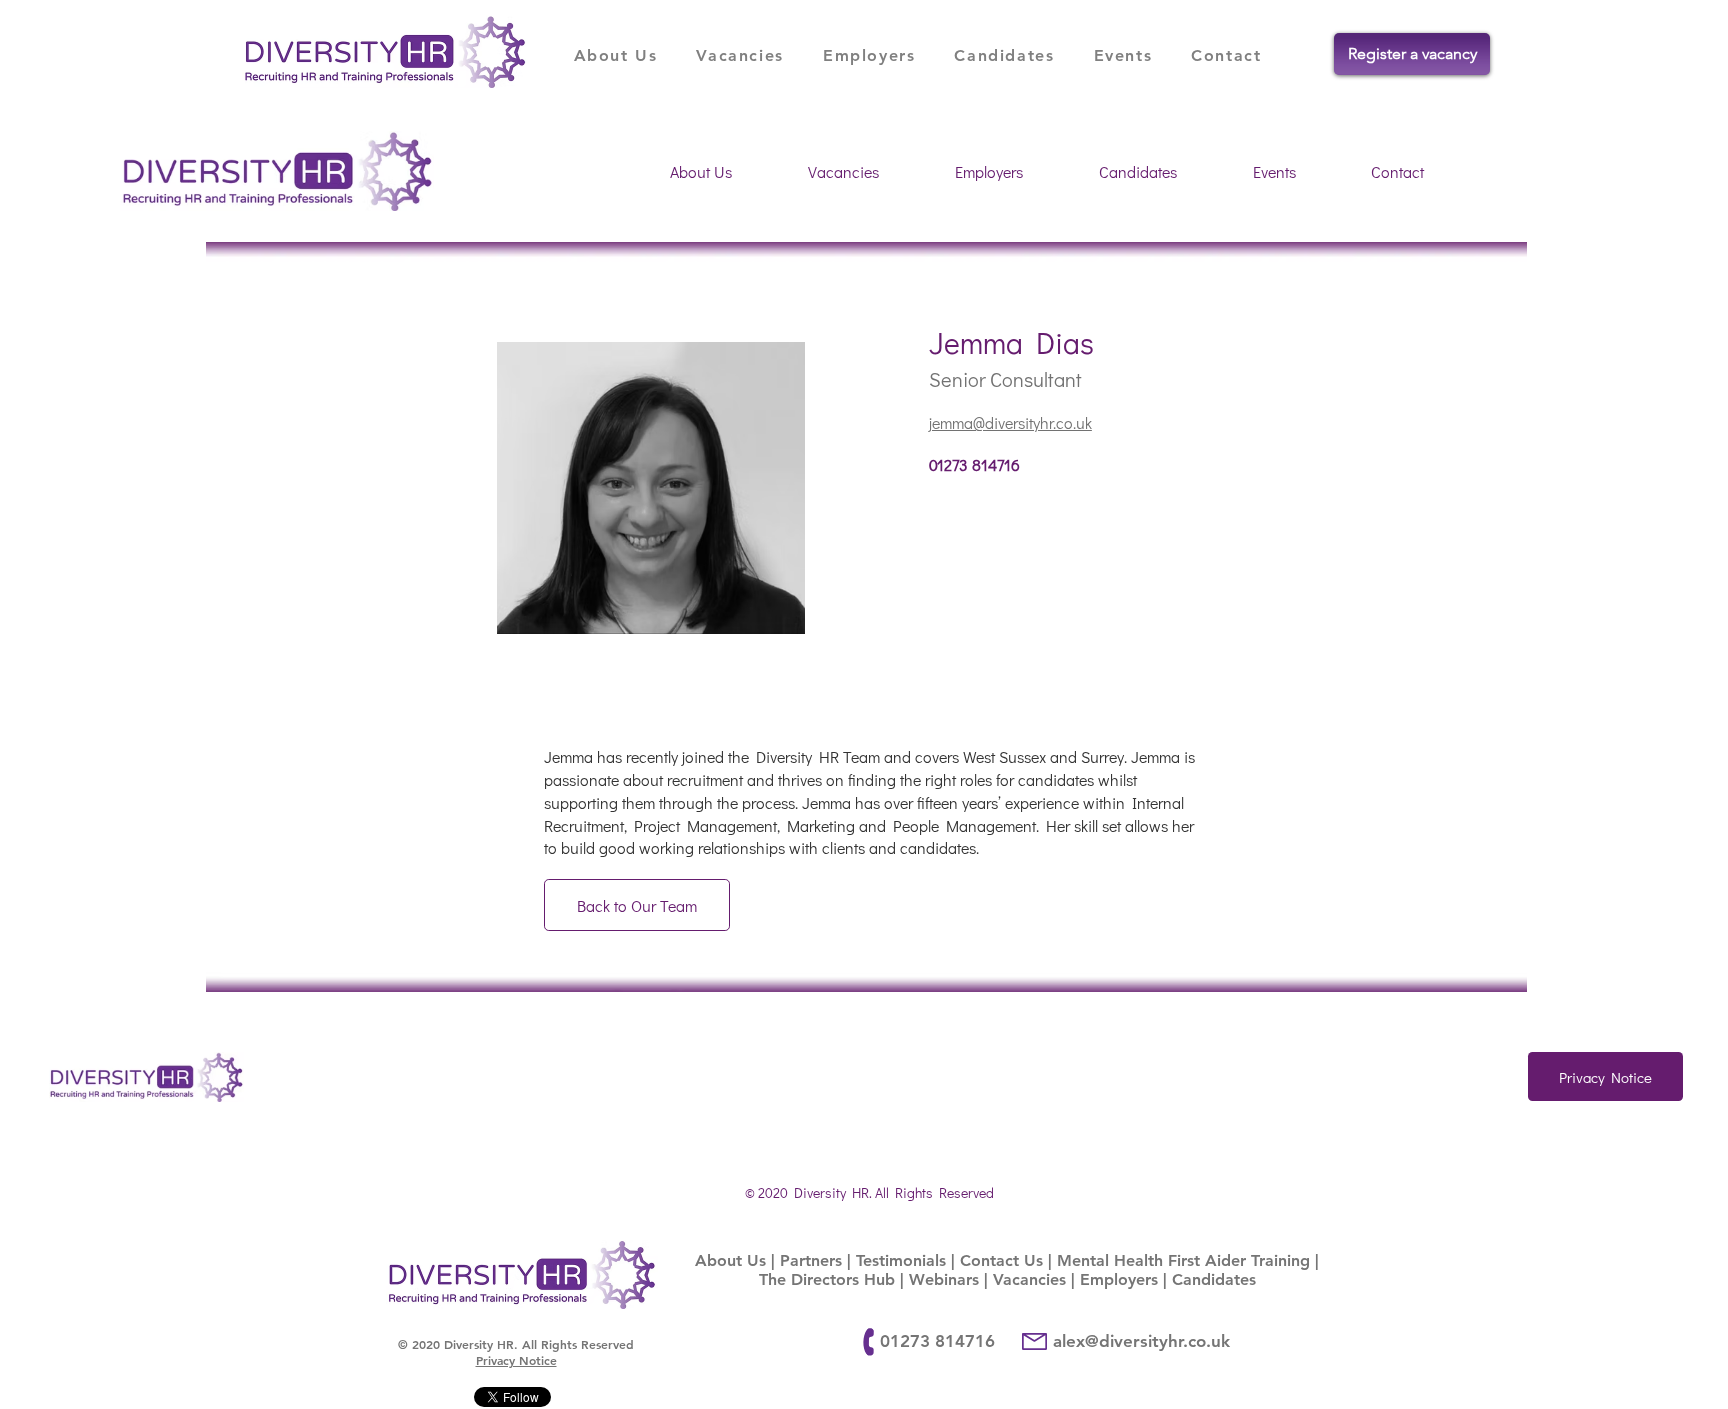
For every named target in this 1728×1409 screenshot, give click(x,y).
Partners (811, 1260)
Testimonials (901, 1260)
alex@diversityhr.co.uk (1141, 1341)
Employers (1119, 1279)
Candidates (1214, 1279)
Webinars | (951, 1279)
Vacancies (1029, 1279)
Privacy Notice (516, 1360)
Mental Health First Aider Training (1183, 1260)
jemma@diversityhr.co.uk (1010, 422)
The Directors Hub (827, 1279)
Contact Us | (1008, 1260)
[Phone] (869, 1342)
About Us (730, 1260)
